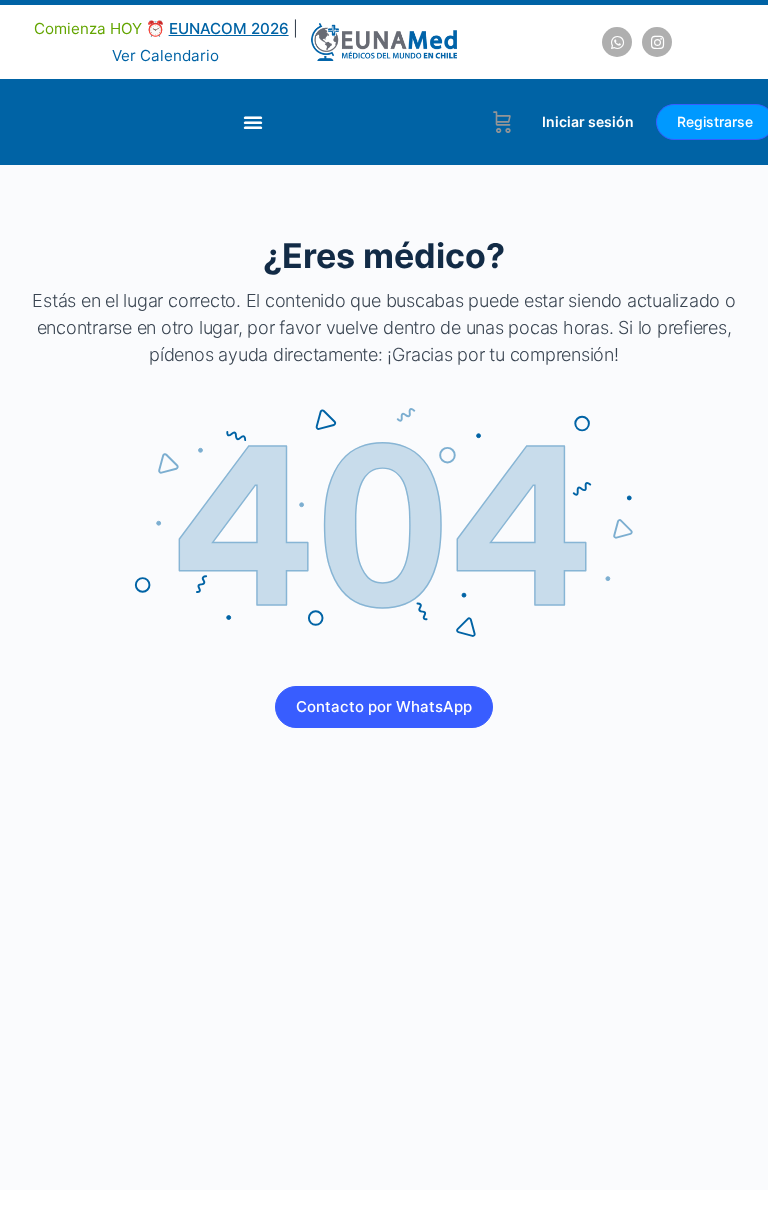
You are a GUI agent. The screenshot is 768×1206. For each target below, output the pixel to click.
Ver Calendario (165, 55)
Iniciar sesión (588, 121)
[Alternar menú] (253, 122)
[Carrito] (502, 122)
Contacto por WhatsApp (384, 706)
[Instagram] (657, 42)
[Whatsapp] (617, 42)
